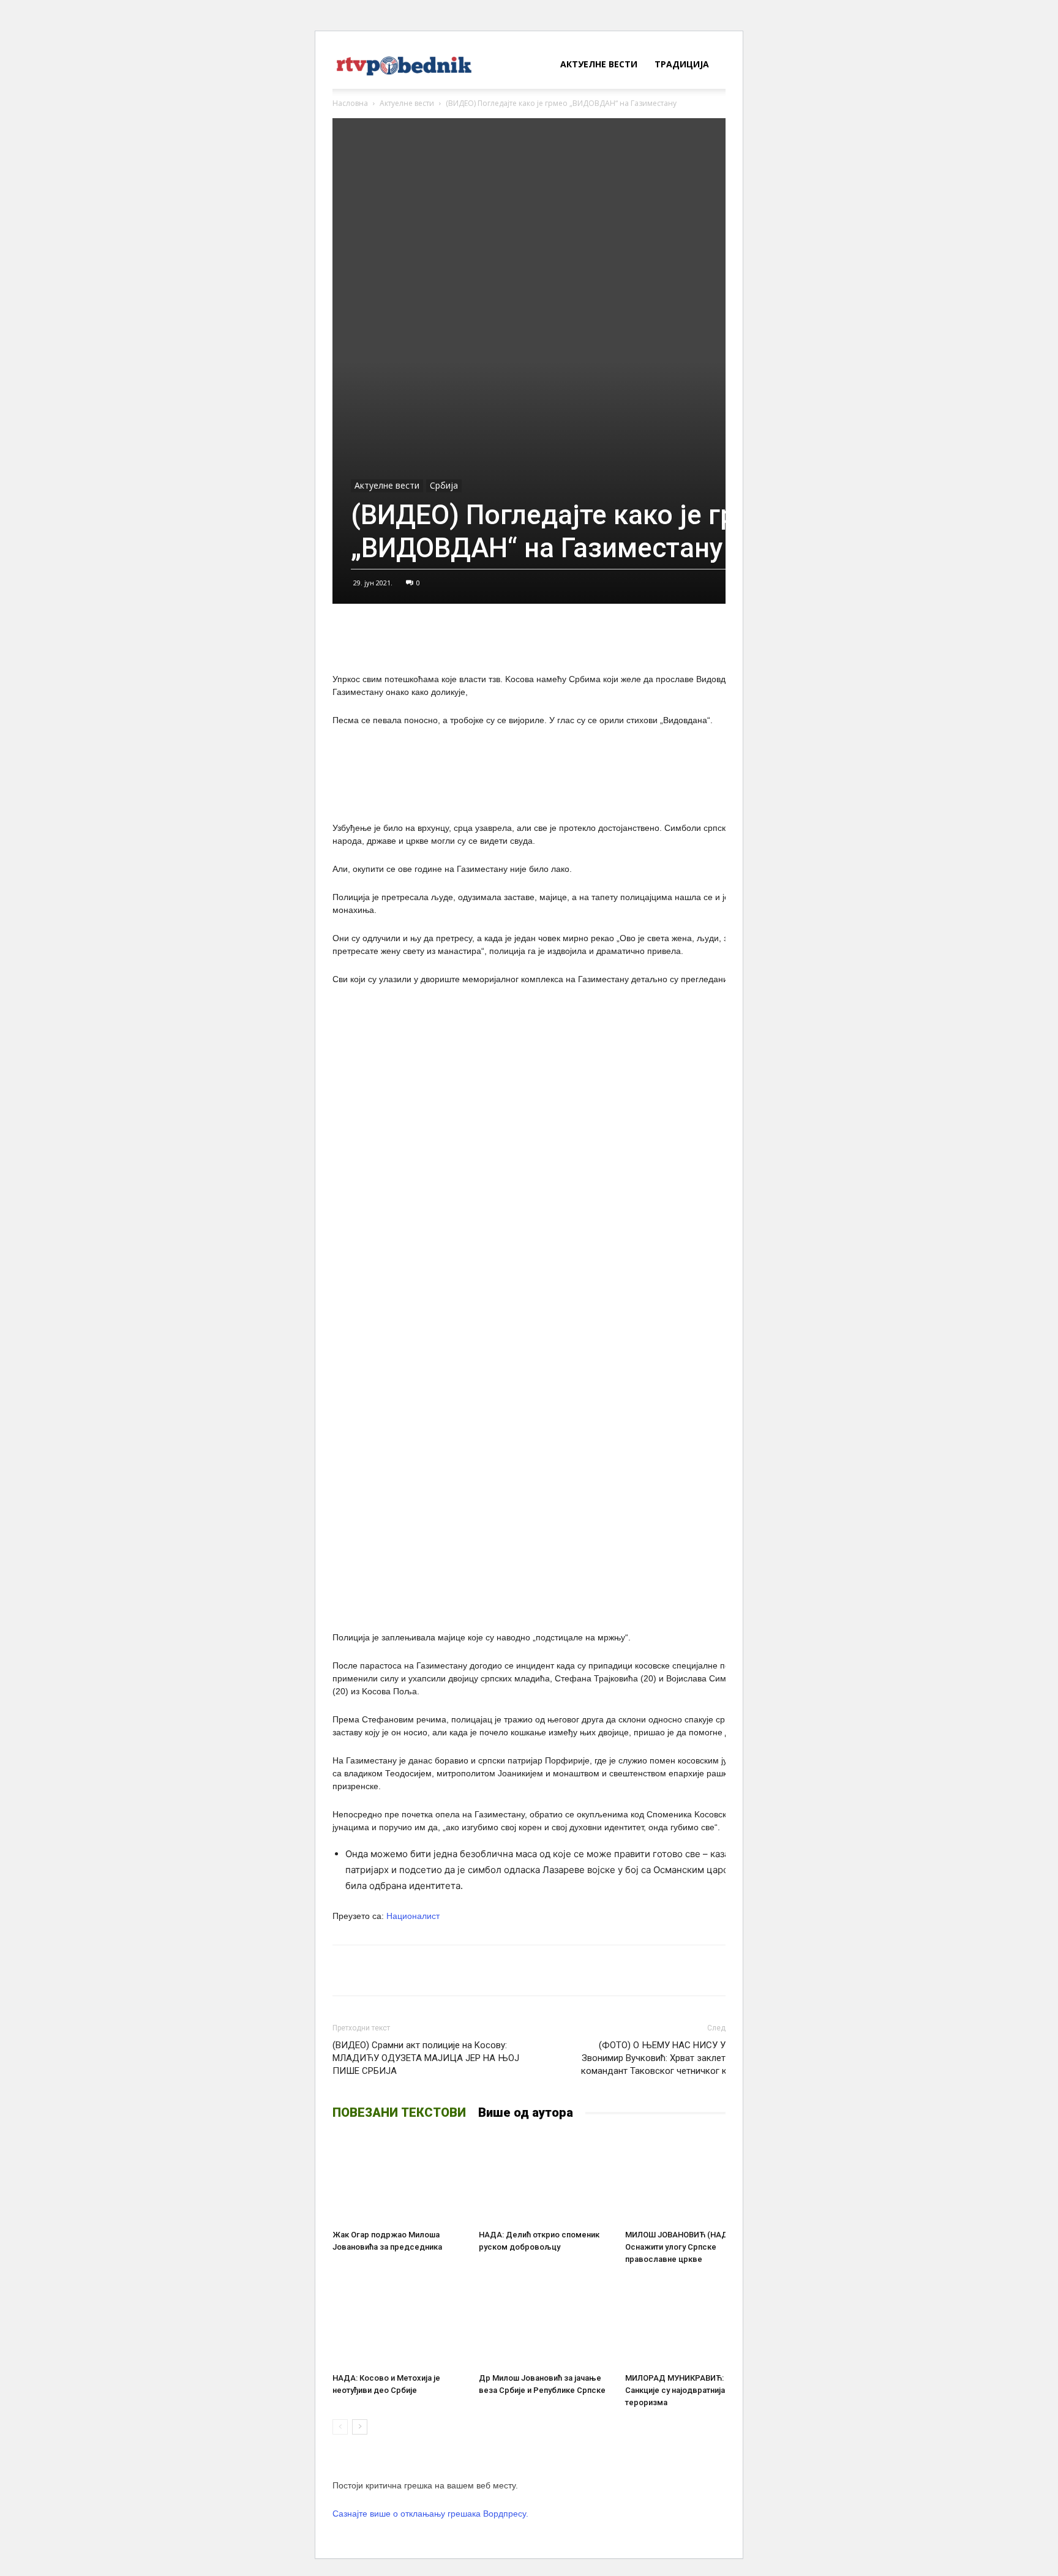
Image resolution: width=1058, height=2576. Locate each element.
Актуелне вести (599, 64)
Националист (413, 1916)
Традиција (682, 64)
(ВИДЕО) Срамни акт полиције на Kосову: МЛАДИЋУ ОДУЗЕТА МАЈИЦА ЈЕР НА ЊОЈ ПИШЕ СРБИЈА (426, 2058)
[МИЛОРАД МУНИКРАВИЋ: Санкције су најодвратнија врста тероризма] (692, 2322)
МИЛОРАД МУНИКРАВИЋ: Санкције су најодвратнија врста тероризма (687, 2390)
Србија (444, 485)
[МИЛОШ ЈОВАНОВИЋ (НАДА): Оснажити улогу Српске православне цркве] (692, 2179)
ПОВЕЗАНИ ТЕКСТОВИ (399, 2112)
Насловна (350, 103)
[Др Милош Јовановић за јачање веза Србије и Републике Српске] (546, 2322)
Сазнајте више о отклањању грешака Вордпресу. (430, 2514)
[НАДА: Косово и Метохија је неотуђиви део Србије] (399, 2322)
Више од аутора (526, 2112)
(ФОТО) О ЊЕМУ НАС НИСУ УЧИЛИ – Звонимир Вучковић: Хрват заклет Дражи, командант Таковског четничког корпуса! (670, 2058)
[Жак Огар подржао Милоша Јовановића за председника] (399, 2179)
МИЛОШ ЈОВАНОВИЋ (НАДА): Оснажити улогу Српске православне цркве (681, 2247)
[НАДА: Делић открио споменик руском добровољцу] (546, 2179)
